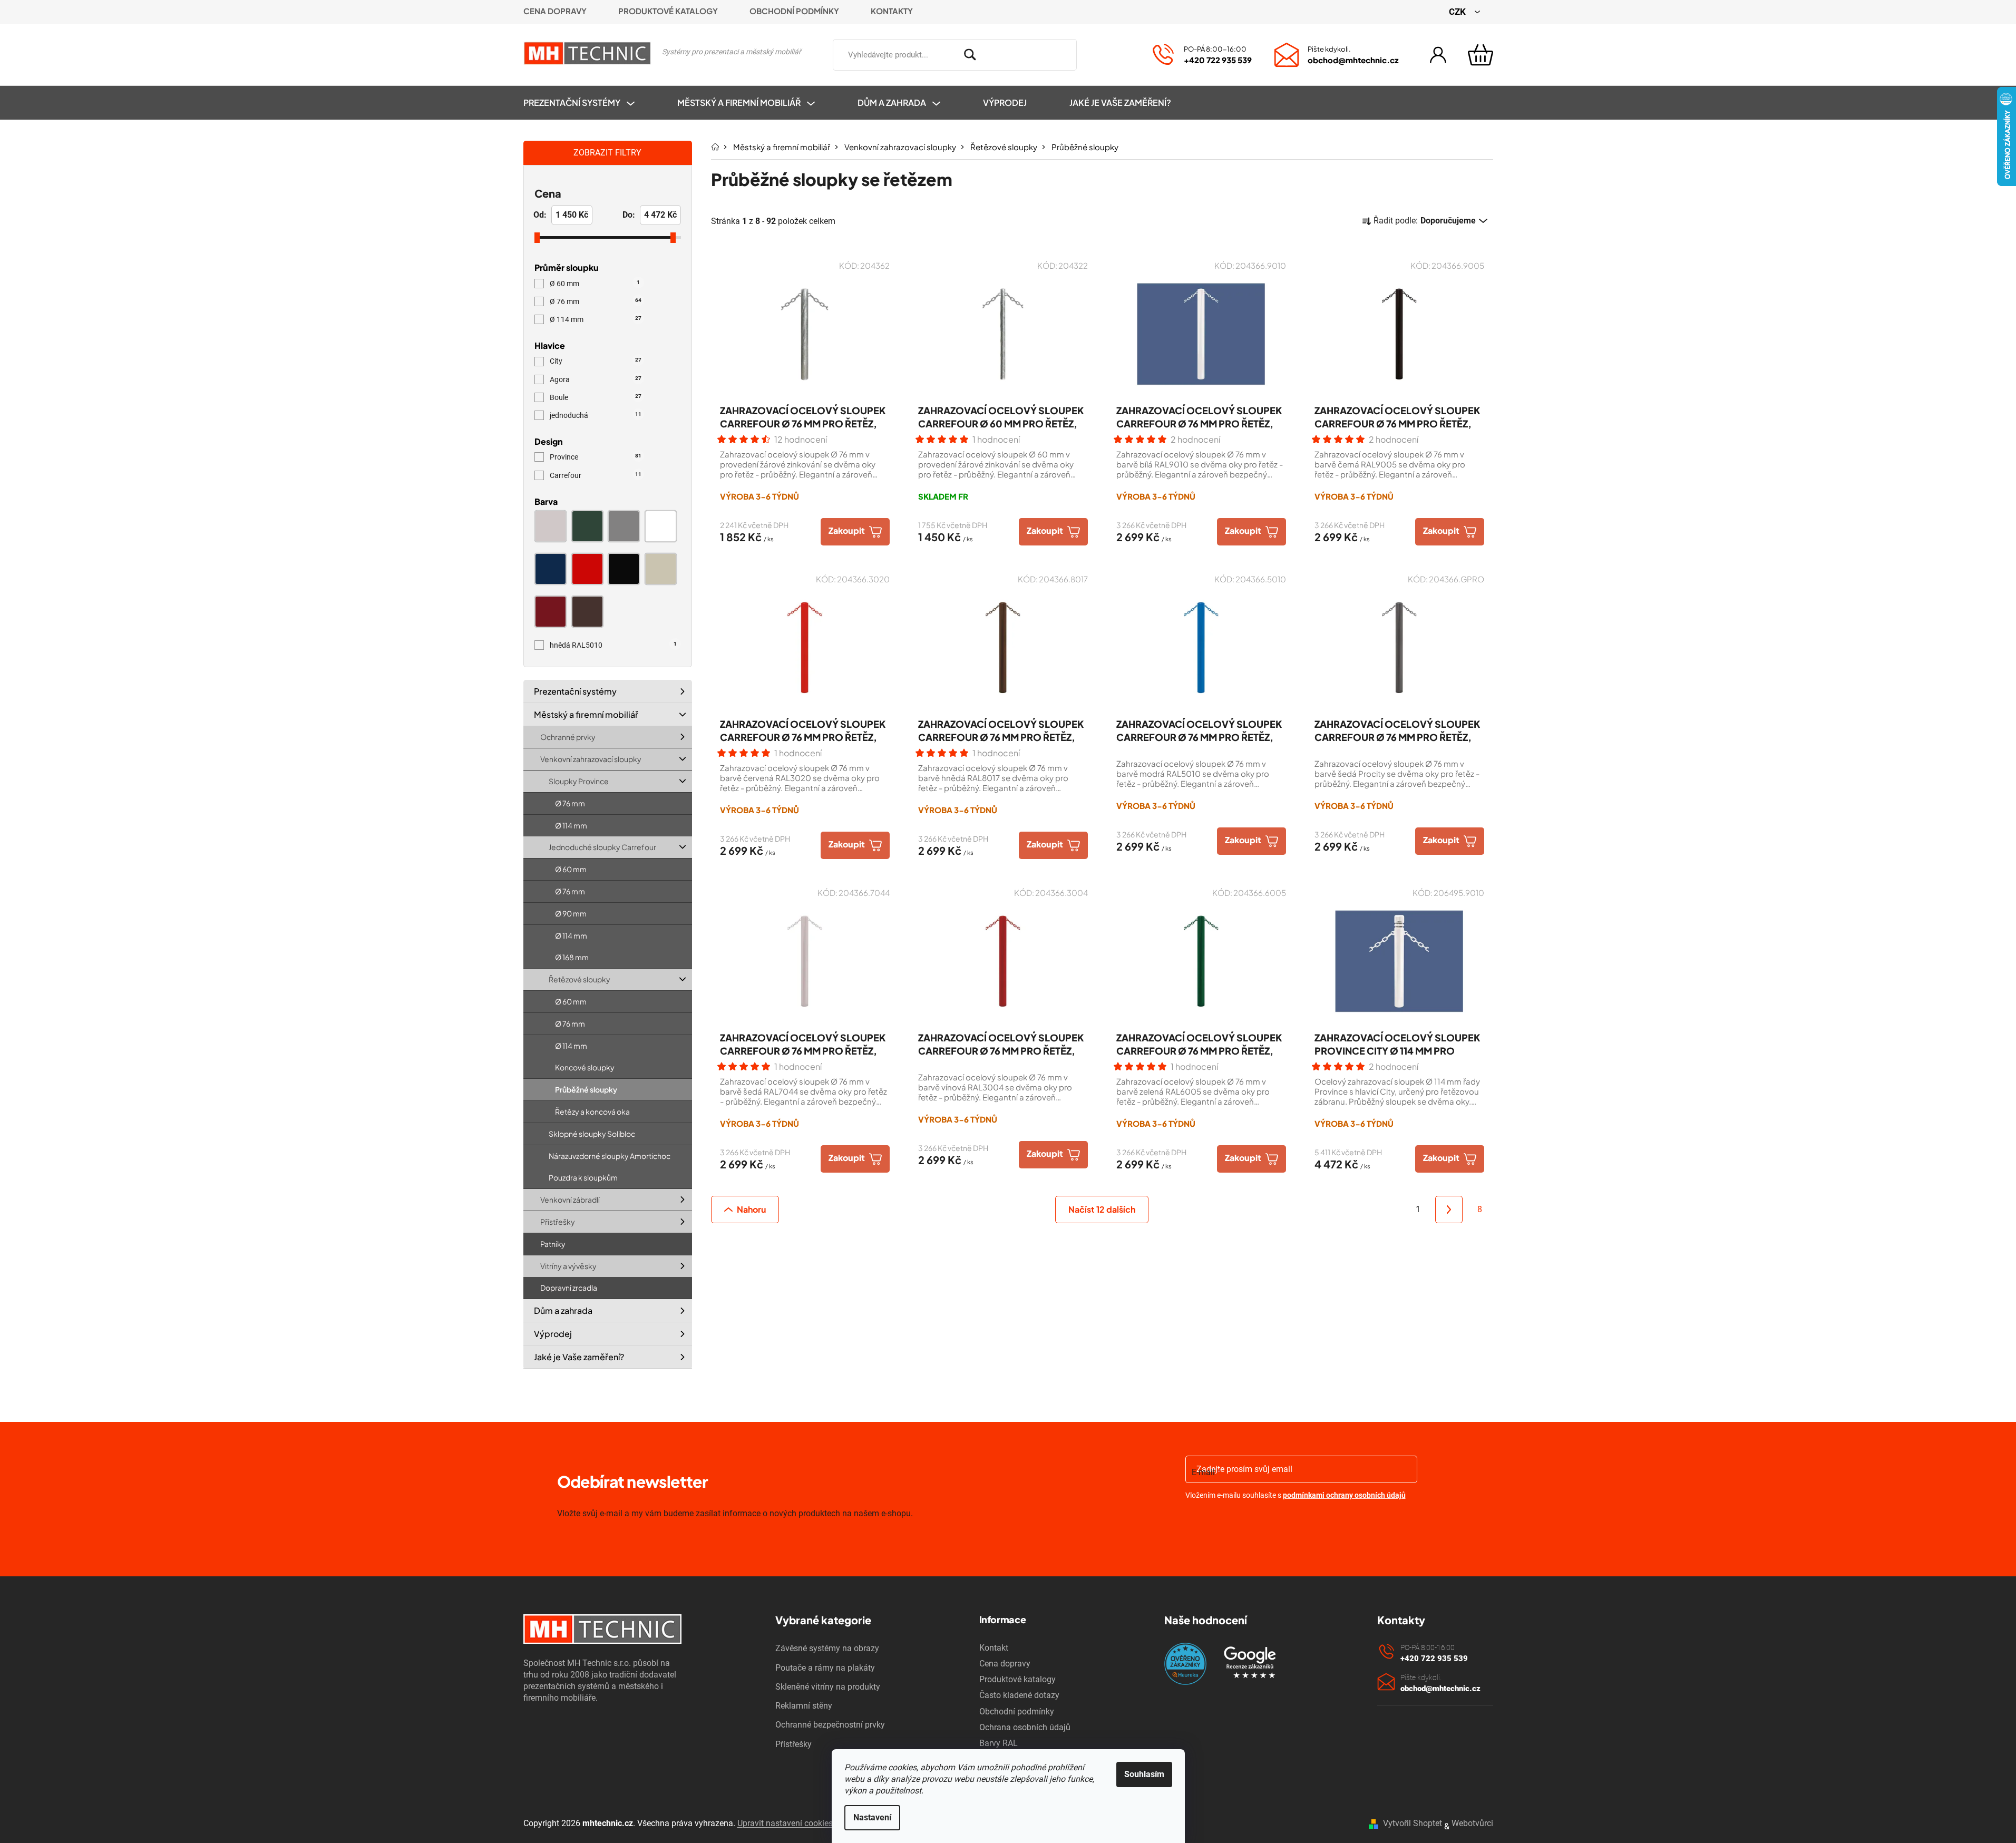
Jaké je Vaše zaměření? (579, 1357)
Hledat (1092, 53)
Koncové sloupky (585, 1068)
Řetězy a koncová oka (592, 1111)
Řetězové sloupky (580, 979)
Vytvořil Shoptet (1413, 1823)
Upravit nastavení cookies (785, 1823)
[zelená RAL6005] (587, 526)
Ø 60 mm (595, 284)
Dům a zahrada (563, 1310)
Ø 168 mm (572, 958)
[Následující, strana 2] (1449, 1210)
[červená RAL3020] (587, 569)
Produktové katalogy (668, 11)
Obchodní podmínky (794, 11)
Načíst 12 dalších (1102, 1209)
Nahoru (751, 1209)
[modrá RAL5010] (551, 569)
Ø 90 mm (571, 913)
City (596, 361)
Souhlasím (1144, 1774)
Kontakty (892, 11)
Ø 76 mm (596, 301)
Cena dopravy (555, 11)
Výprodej (553, 1334)
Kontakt (994, 1648)
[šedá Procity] (624, 526)
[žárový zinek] (551, 526)
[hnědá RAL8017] (587, 612)
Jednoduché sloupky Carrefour (602, 847)
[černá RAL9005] (624, 569)
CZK (1458, 12)
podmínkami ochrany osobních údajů (1344, 1495)
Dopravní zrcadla (569, 1288)
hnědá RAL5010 (613, 645)
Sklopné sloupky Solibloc (592, 1134)
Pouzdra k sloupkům (583, 1178)
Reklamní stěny (804, 1706)
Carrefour (596, 475)
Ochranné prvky (568, 737)
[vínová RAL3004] (551, 612)
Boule (596, 397)
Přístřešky (558, 1222)
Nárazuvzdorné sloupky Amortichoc (610, 1156)
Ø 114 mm (596, 319)
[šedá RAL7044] (660, 569)
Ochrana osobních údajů (1025, 1727)
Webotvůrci (1472, 1823)
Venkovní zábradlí (570, 1200)
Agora (596, 379)
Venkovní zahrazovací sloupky (591, 759)
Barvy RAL (999, 1743)
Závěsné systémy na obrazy (827, 1648)
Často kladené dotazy (1019, 1695)
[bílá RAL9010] (660, 526)
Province (596, 457)
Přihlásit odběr (1246, 1522)
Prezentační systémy (575, 691)
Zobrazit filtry (607, 153)
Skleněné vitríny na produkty (828, 1687)
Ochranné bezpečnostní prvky (830, 1725)
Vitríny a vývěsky (568, 1266)
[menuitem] (590, 103)
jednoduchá (596, 415)
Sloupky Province (579, 781)
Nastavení (872, 1817)
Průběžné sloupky (586, 1089)
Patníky (553, 1244)
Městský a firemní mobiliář (586, 714)
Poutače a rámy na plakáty (825, 1668)
